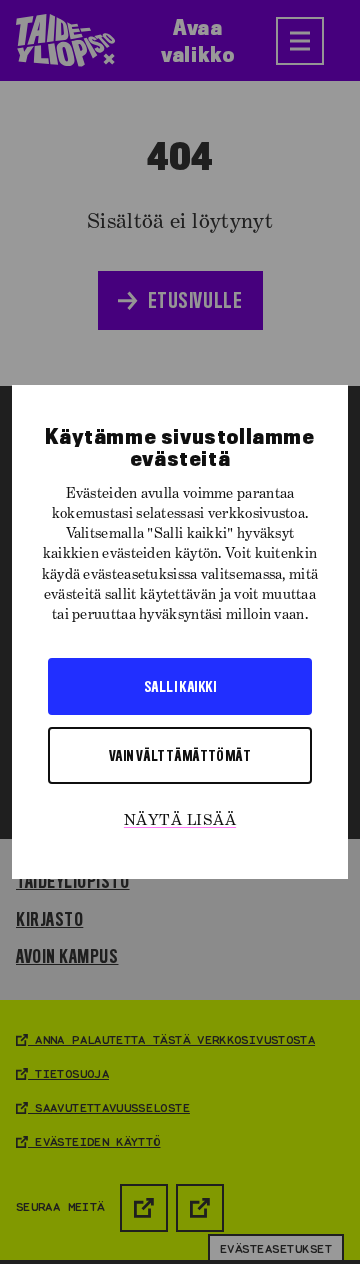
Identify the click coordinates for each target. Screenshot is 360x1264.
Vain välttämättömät (180, 755)
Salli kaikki (180, 686)
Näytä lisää (180, 821)
